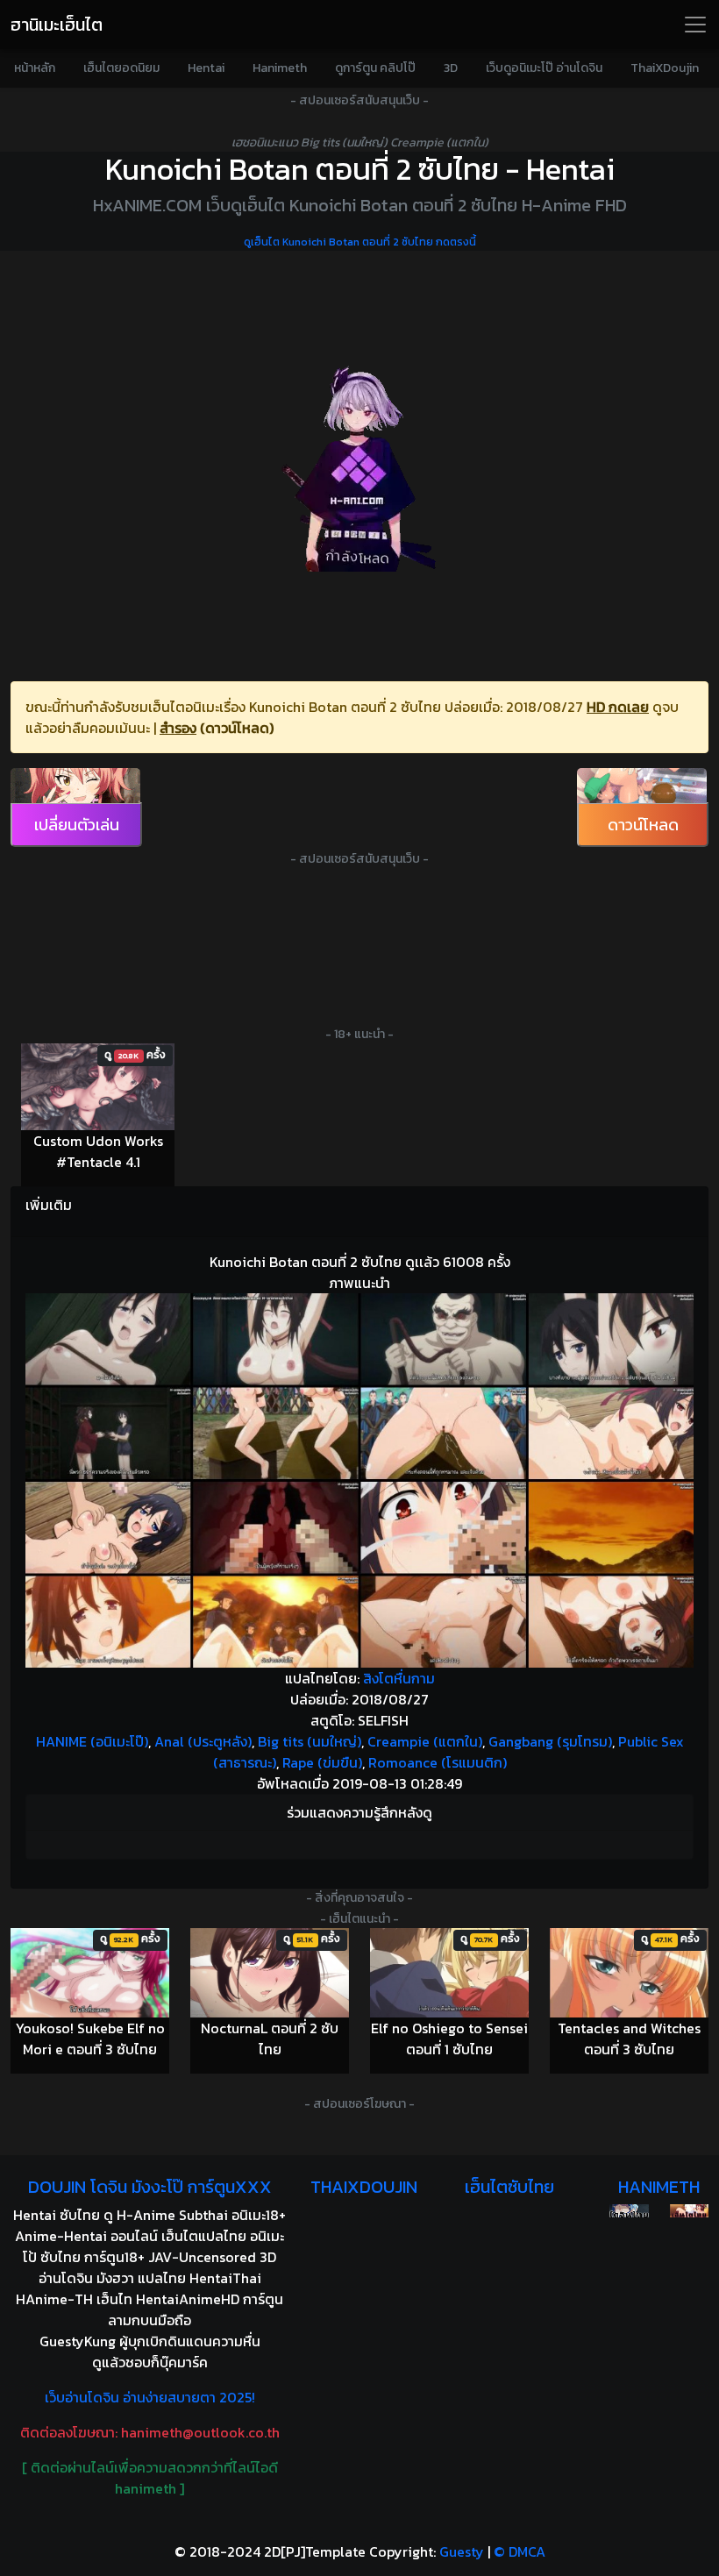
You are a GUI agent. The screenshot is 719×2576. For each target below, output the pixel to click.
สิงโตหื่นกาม (399, 1678)
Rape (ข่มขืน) (322, 1762)
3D (451, 68)
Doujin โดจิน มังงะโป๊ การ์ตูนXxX (150, 2187)
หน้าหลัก (35, 68)
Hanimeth (280, 68)
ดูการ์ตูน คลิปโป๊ (375, 68)
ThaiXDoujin (665, 68)
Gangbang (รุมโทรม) (550, 1741)
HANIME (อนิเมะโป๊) (92, 1741)
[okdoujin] (629, 2211)
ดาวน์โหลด (643, 825)
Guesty (462, 2551)
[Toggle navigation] (695, 25)
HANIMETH (659, 2187)
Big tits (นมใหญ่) (310, 1741)
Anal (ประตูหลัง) (203, 1741)
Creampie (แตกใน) (425, 1741)
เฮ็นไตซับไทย (509, 2187)
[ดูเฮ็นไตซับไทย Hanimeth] (689, 2211)
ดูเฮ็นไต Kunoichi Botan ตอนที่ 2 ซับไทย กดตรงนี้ (360, 242)
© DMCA (520, 2551)
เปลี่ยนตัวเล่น (77, 825)
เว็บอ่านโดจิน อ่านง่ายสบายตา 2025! (150, 2397)
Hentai (206, 68)
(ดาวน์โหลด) (237, 728)
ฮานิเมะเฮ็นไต (57, 25)
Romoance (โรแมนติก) (438, 1762)
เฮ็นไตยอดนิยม (121, 68)
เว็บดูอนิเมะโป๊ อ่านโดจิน (544, 68)
